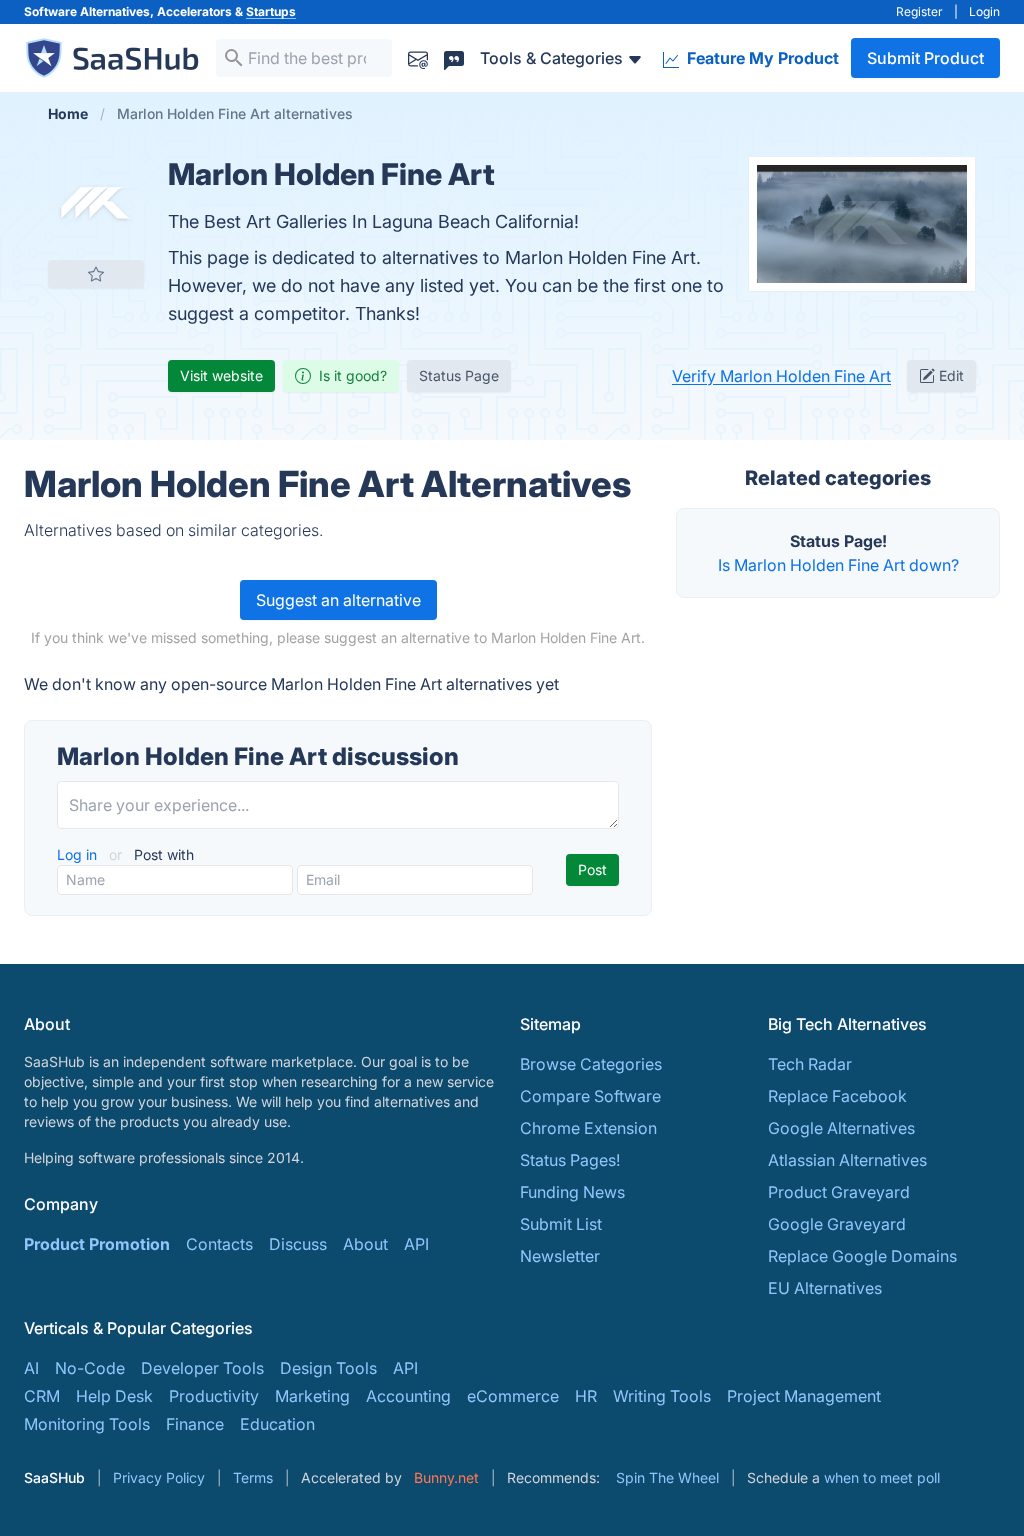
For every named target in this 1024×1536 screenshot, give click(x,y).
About (365, 1244)
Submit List (561, 1224)
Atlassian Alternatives (847, 1160)
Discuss (298, 1244)
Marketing (312, 1396)
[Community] (454, 57)
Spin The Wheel (667, 1477)
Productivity (214, 1396)
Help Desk (114, 1396)
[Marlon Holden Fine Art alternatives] (96, 204)
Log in (79, 854)
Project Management (804, 1396)
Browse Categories (591, 1064)
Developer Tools (202, 1368)
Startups (271, 11)
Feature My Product (761, 58)
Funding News (572, 1192)
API (416, 1244)
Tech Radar (810, 1064)
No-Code (90, 1368)
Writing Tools (662, 1396)
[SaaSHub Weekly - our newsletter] (418, 57)
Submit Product (925, 58)
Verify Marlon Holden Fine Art (781, 376)
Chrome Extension (588, 1128)
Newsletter (560, 1256)
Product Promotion (97, 1244)
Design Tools (328, 1368)
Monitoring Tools (87, 1424)
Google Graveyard (837, 1224)
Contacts (219, 1244)
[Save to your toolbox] (96, 274)
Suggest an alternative (338, 600)
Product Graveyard (839, 1192)
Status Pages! (570, 1160)
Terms (253, 1477)
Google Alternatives (841, 1128)
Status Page (459, 375)
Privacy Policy (159, 1477)
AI (31, 1368)
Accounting (408, 1396)
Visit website (221, 375)
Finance (195, 1424)
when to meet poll (882, 1477)
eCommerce (513, 1396)
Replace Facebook (837, 1096)
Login (984, 11)
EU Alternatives (825, 1288)
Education (277, 1424)
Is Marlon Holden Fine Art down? (838, 565)
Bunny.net (446, 1477)
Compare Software (590, 1096)
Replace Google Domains (862, 1256)
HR (586, 1396)
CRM (42, 1396)
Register (919, 11)
